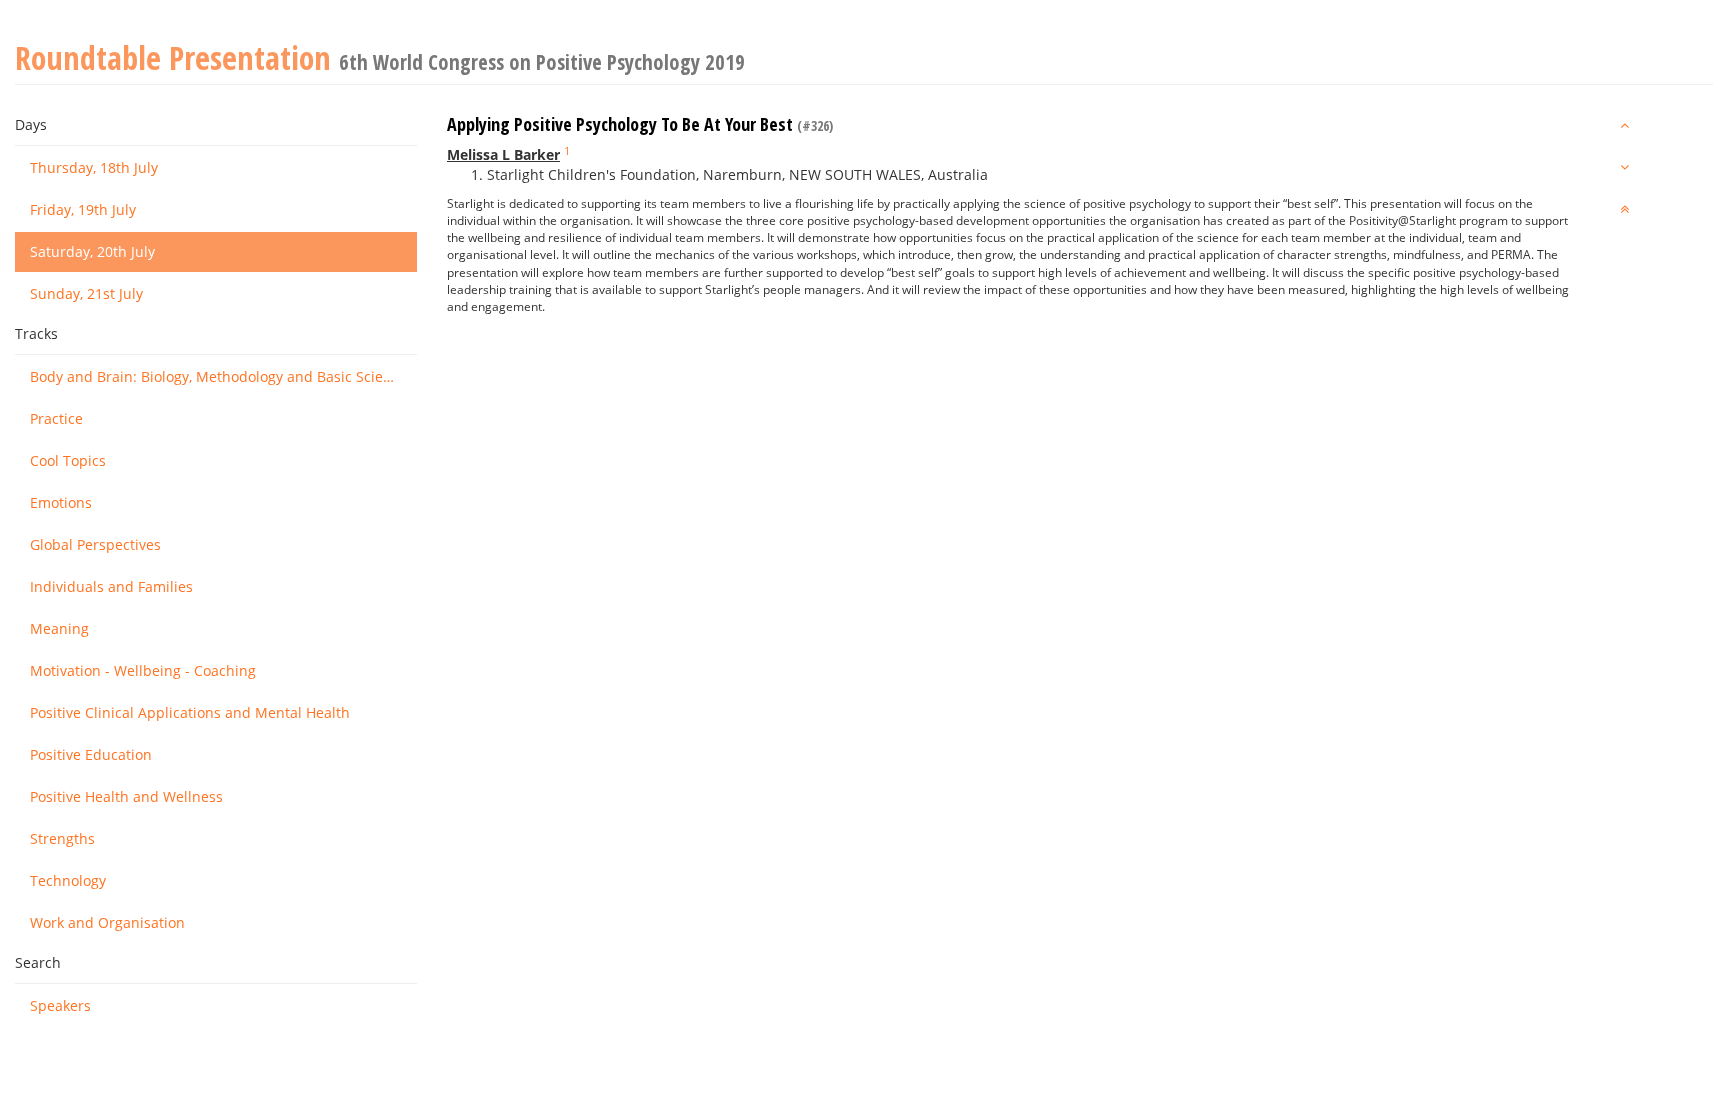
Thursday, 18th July (94, 167)
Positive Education (91, 754)
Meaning (59, 628)
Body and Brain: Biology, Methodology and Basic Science (218, 376)
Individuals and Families (111, 586)
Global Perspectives (95, 544)
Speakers (60, 1005)
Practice (56, 418)
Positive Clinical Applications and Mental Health (190, 712)
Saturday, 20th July (92, 251)
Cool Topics (68, 460)
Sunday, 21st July (86, 293)
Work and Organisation (107, 922)
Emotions (61, 502)
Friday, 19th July (83, 209)
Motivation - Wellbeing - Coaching (143, 670)
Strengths (62, 838)
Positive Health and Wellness (126, 796)
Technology (68, 880)
